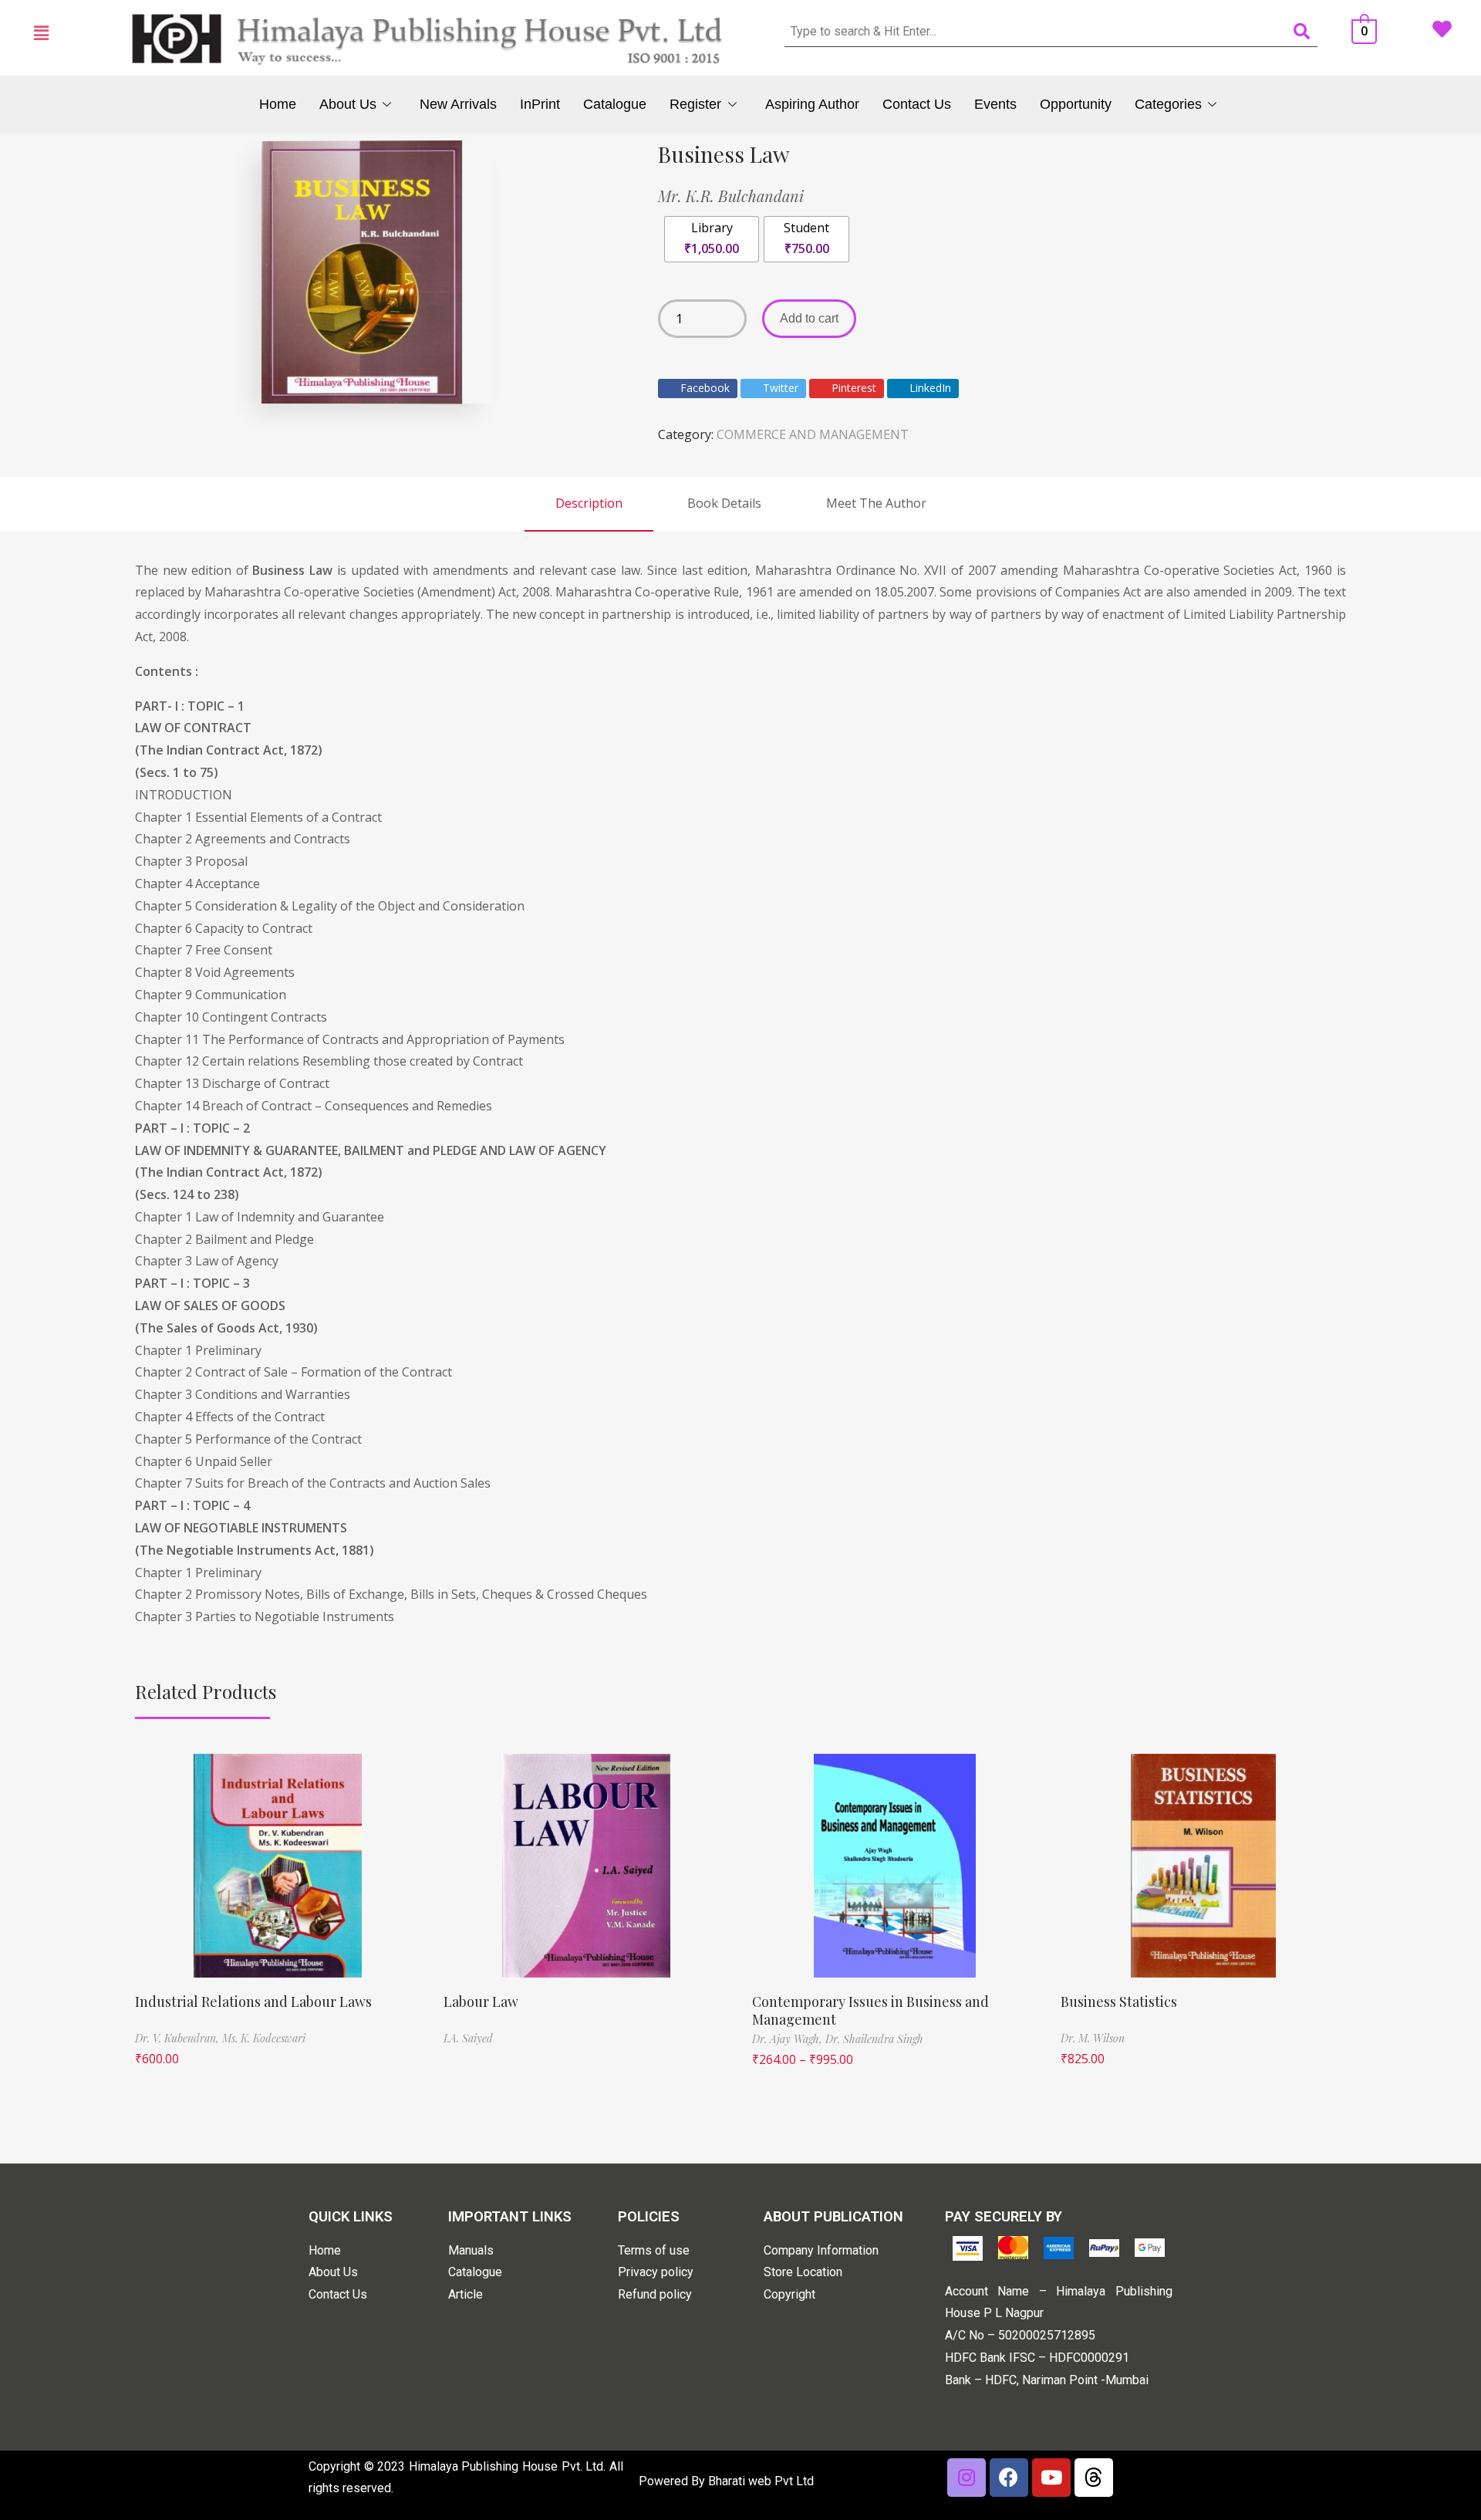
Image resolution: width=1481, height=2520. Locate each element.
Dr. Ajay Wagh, (789, 2039)
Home (278, 104)
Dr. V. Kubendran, (179, 2038)
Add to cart (809, 318)
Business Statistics (1119, 2001)
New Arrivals (458, 104)
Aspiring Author (812, 104)
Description (589, 503)
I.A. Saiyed (468, 2038)
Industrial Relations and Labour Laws (253, 2001)
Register (695, 104)
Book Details (724, 503)
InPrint (540, 104)
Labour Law (481, 2001)
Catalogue (615, 104)
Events (995, 104)
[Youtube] (1051, 2478)
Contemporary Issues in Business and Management (870, 2010)
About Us (348, 104)
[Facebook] (1009, 2478)
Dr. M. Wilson (1093, 2038)
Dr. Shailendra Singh (874, 2039)
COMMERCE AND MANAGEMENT (813, 434)
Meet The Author (876, 503)
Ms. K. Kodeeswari (264, 2038)
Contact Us (917, 104)
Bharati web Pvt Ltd (761, 2481)
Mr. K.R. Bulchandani (731, 196)
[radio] (712, 239)
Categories (1168, 104)
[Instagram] (967, 2478)
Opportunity (1076, 104)
